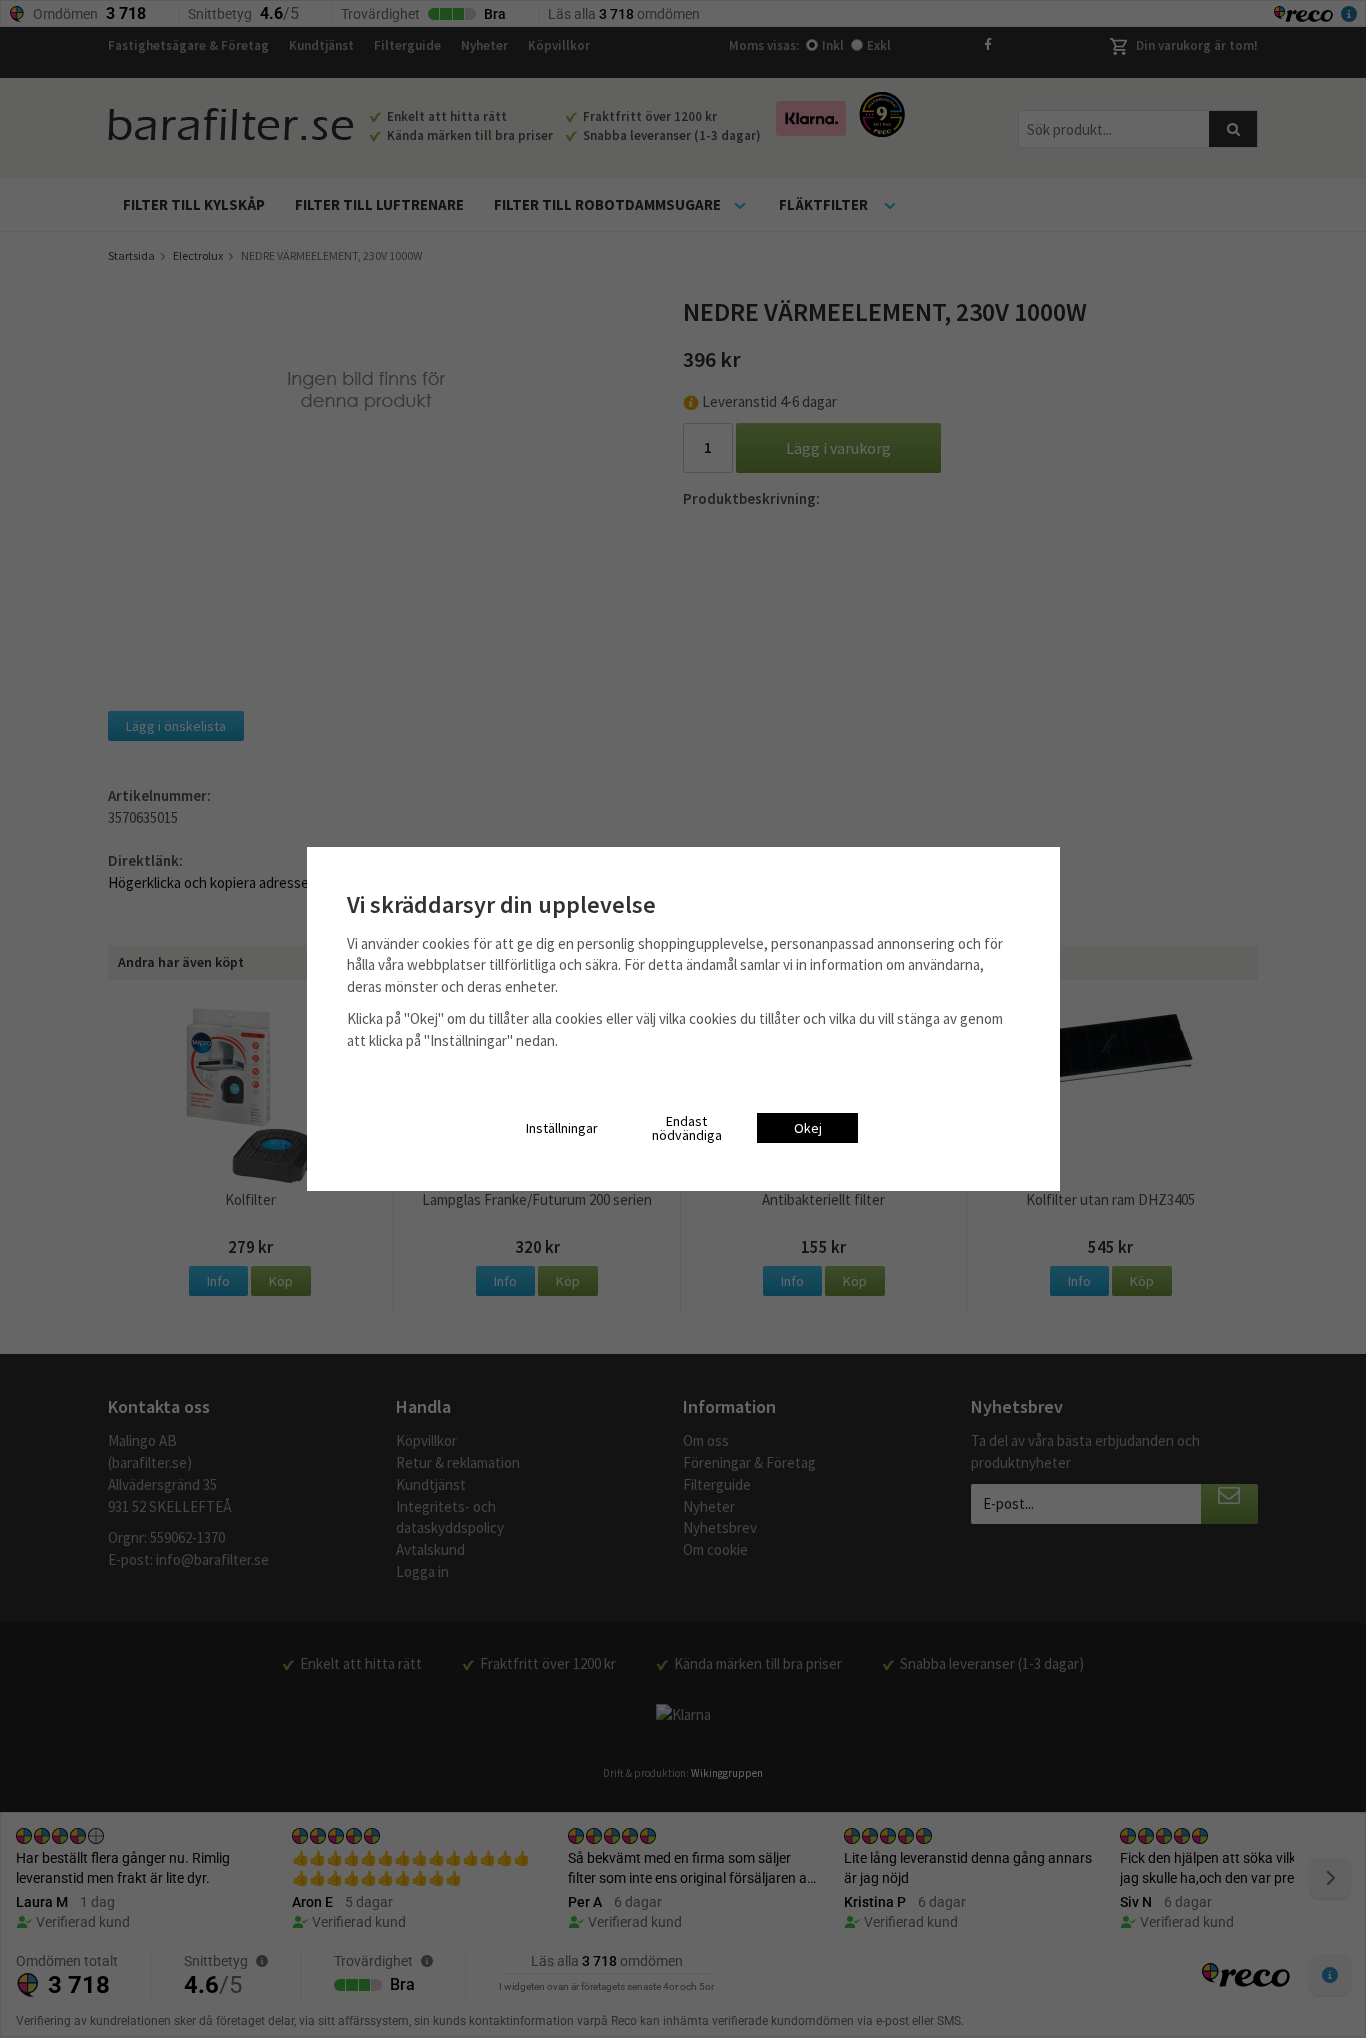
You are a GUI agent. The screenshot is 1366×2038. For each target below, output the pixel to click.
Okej (808, 1128)
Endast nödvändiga (687, 1128)
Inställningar (562, 1128)
